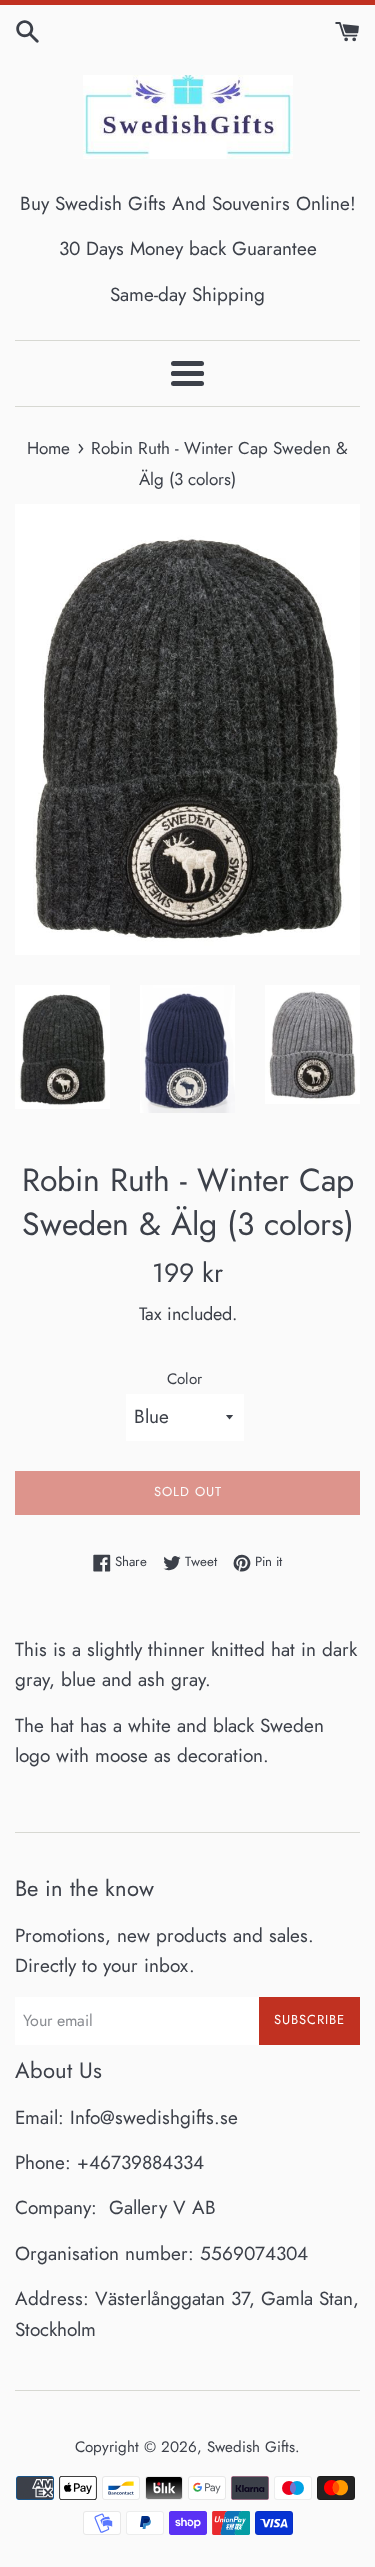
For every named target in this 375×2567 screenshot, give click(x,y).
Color (184, 1379)
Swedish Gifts (251, 2447)
